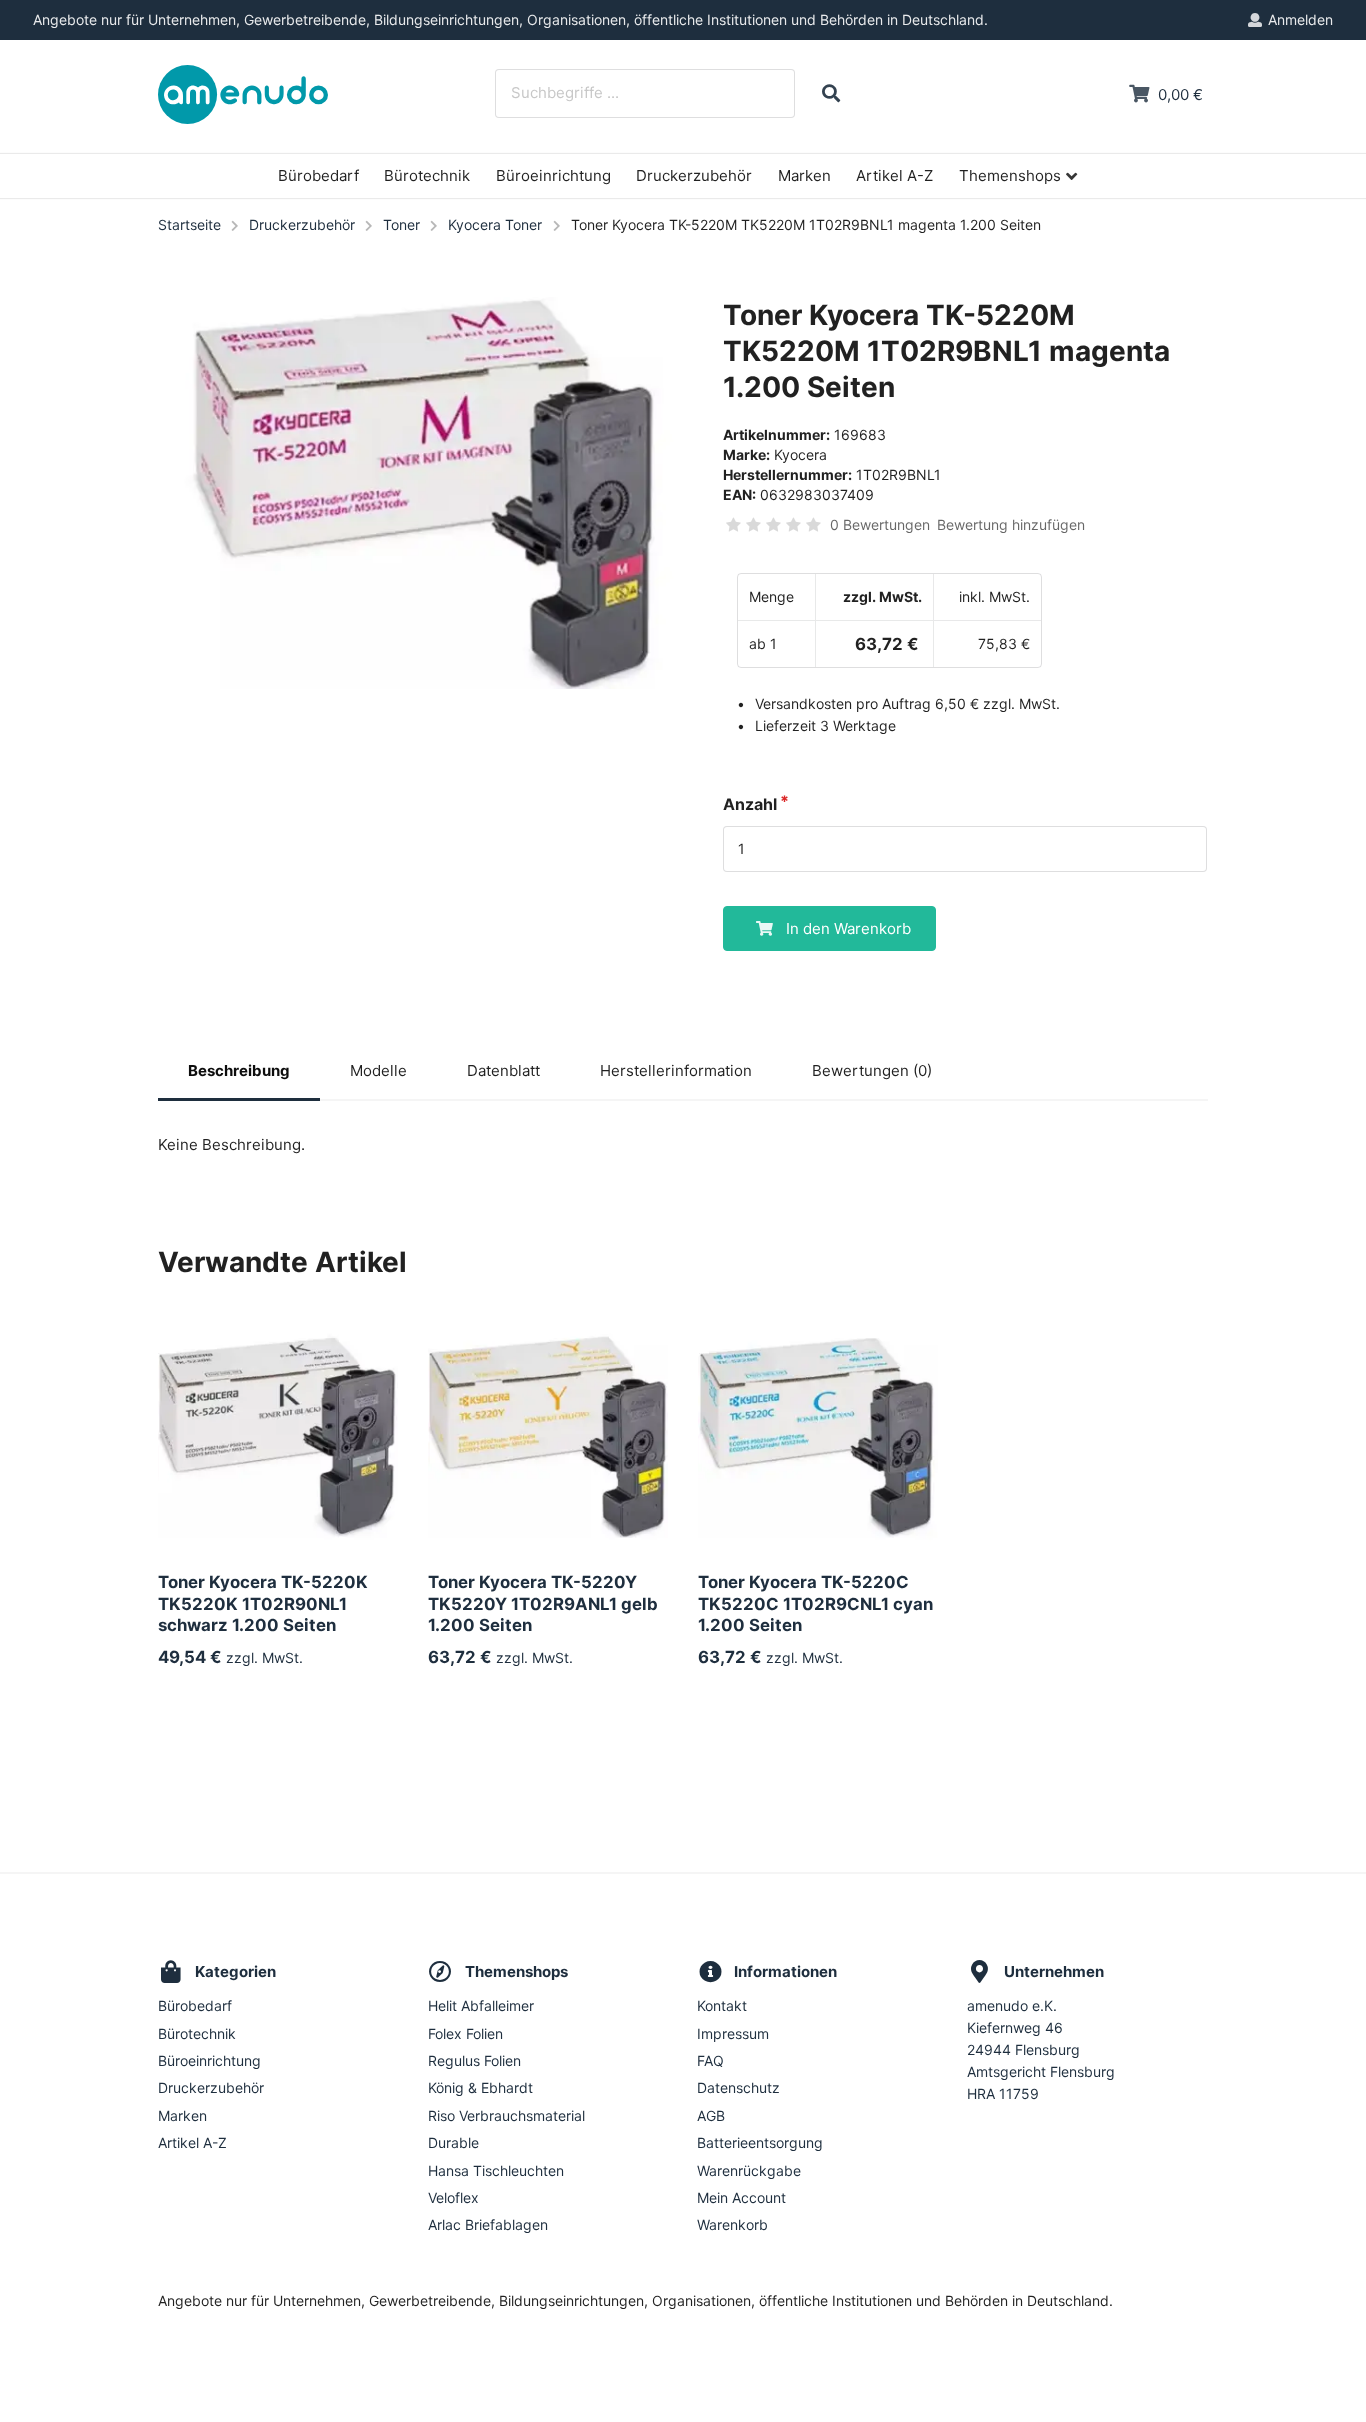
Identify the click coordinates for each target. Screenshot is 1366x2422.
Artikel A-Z (894, 175)
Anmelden (1300, 19)
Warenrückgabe (749, 2170)
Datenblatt (503, 1070)
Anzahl (750, 804)
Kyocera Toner (495, 224)
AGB (711, 2115)
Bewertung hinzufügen (1011, 524)
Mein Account (741, 2197)
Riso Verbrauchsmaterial (506, 2115)
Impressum (733, 2033)
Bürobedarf (318, 175)
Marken (804, 175)
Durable (453, 2142)
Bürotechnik (427, 175)
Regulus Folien (474, 2060)
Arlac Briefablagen (488, 2224)
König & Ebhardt (480, 2087)
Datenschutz (738, 2087)
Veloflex (453, 2197)
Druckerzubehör (694, 175)
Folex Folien (465, 2033)
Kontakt (722, 2006)
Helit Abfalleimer (481, 2006)
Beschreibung (239, 1070)
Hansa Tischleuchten (496, 2170)
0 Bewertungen (880, 524)
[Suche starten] (830, 93)
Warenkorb (732, 2224)
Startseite (189, 224)
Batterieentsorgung (760, 2142)
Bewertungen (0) (872, 1070)
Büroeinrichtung (553, 175)
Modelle (378, 1070)
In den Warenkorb (848, 928)
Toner (401, 224)
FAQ (710, 2060)
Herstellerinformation (676, 1070)
